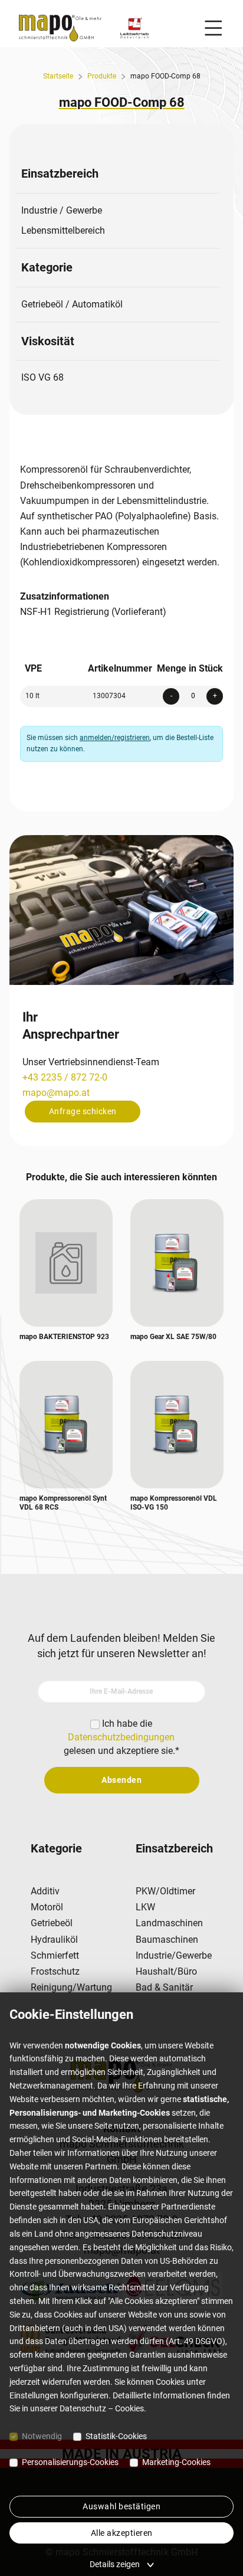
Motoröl (47, 1907)
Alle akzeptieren (122, 2533)
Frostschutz (55, 1971)
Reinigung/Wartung (71, 1987)
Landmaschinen (169, 1923)
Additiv (45, 1891)
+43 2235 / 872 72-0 (65, 1077)
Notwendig (42, 2436)
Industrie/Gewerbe (174, 1955)
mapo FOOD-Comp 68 (165, 76)
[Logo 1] (134, 28)
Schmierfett (55, 1955)
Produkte (102, 76)
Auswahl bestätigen (121, 2506)
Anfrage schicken (83, 1111)
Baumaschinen (167, 1940)
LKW (145, 1907)
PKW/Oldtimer (165, 1891)
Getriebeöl (52, 1923)
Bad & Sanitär (164, 1987)
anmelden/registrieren (115, 738)
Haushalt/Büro (166, 1971)
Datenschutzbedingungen (121, 1737)
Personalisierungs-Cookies (70, 2462)
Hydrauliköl (54, 1940)
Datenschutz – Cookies (102, 2408)
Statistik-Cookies (116, 2436)
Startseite (58, 76)
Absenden (121, 1780)
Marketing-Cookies (176, 2462)
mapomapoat (56, 1093)
